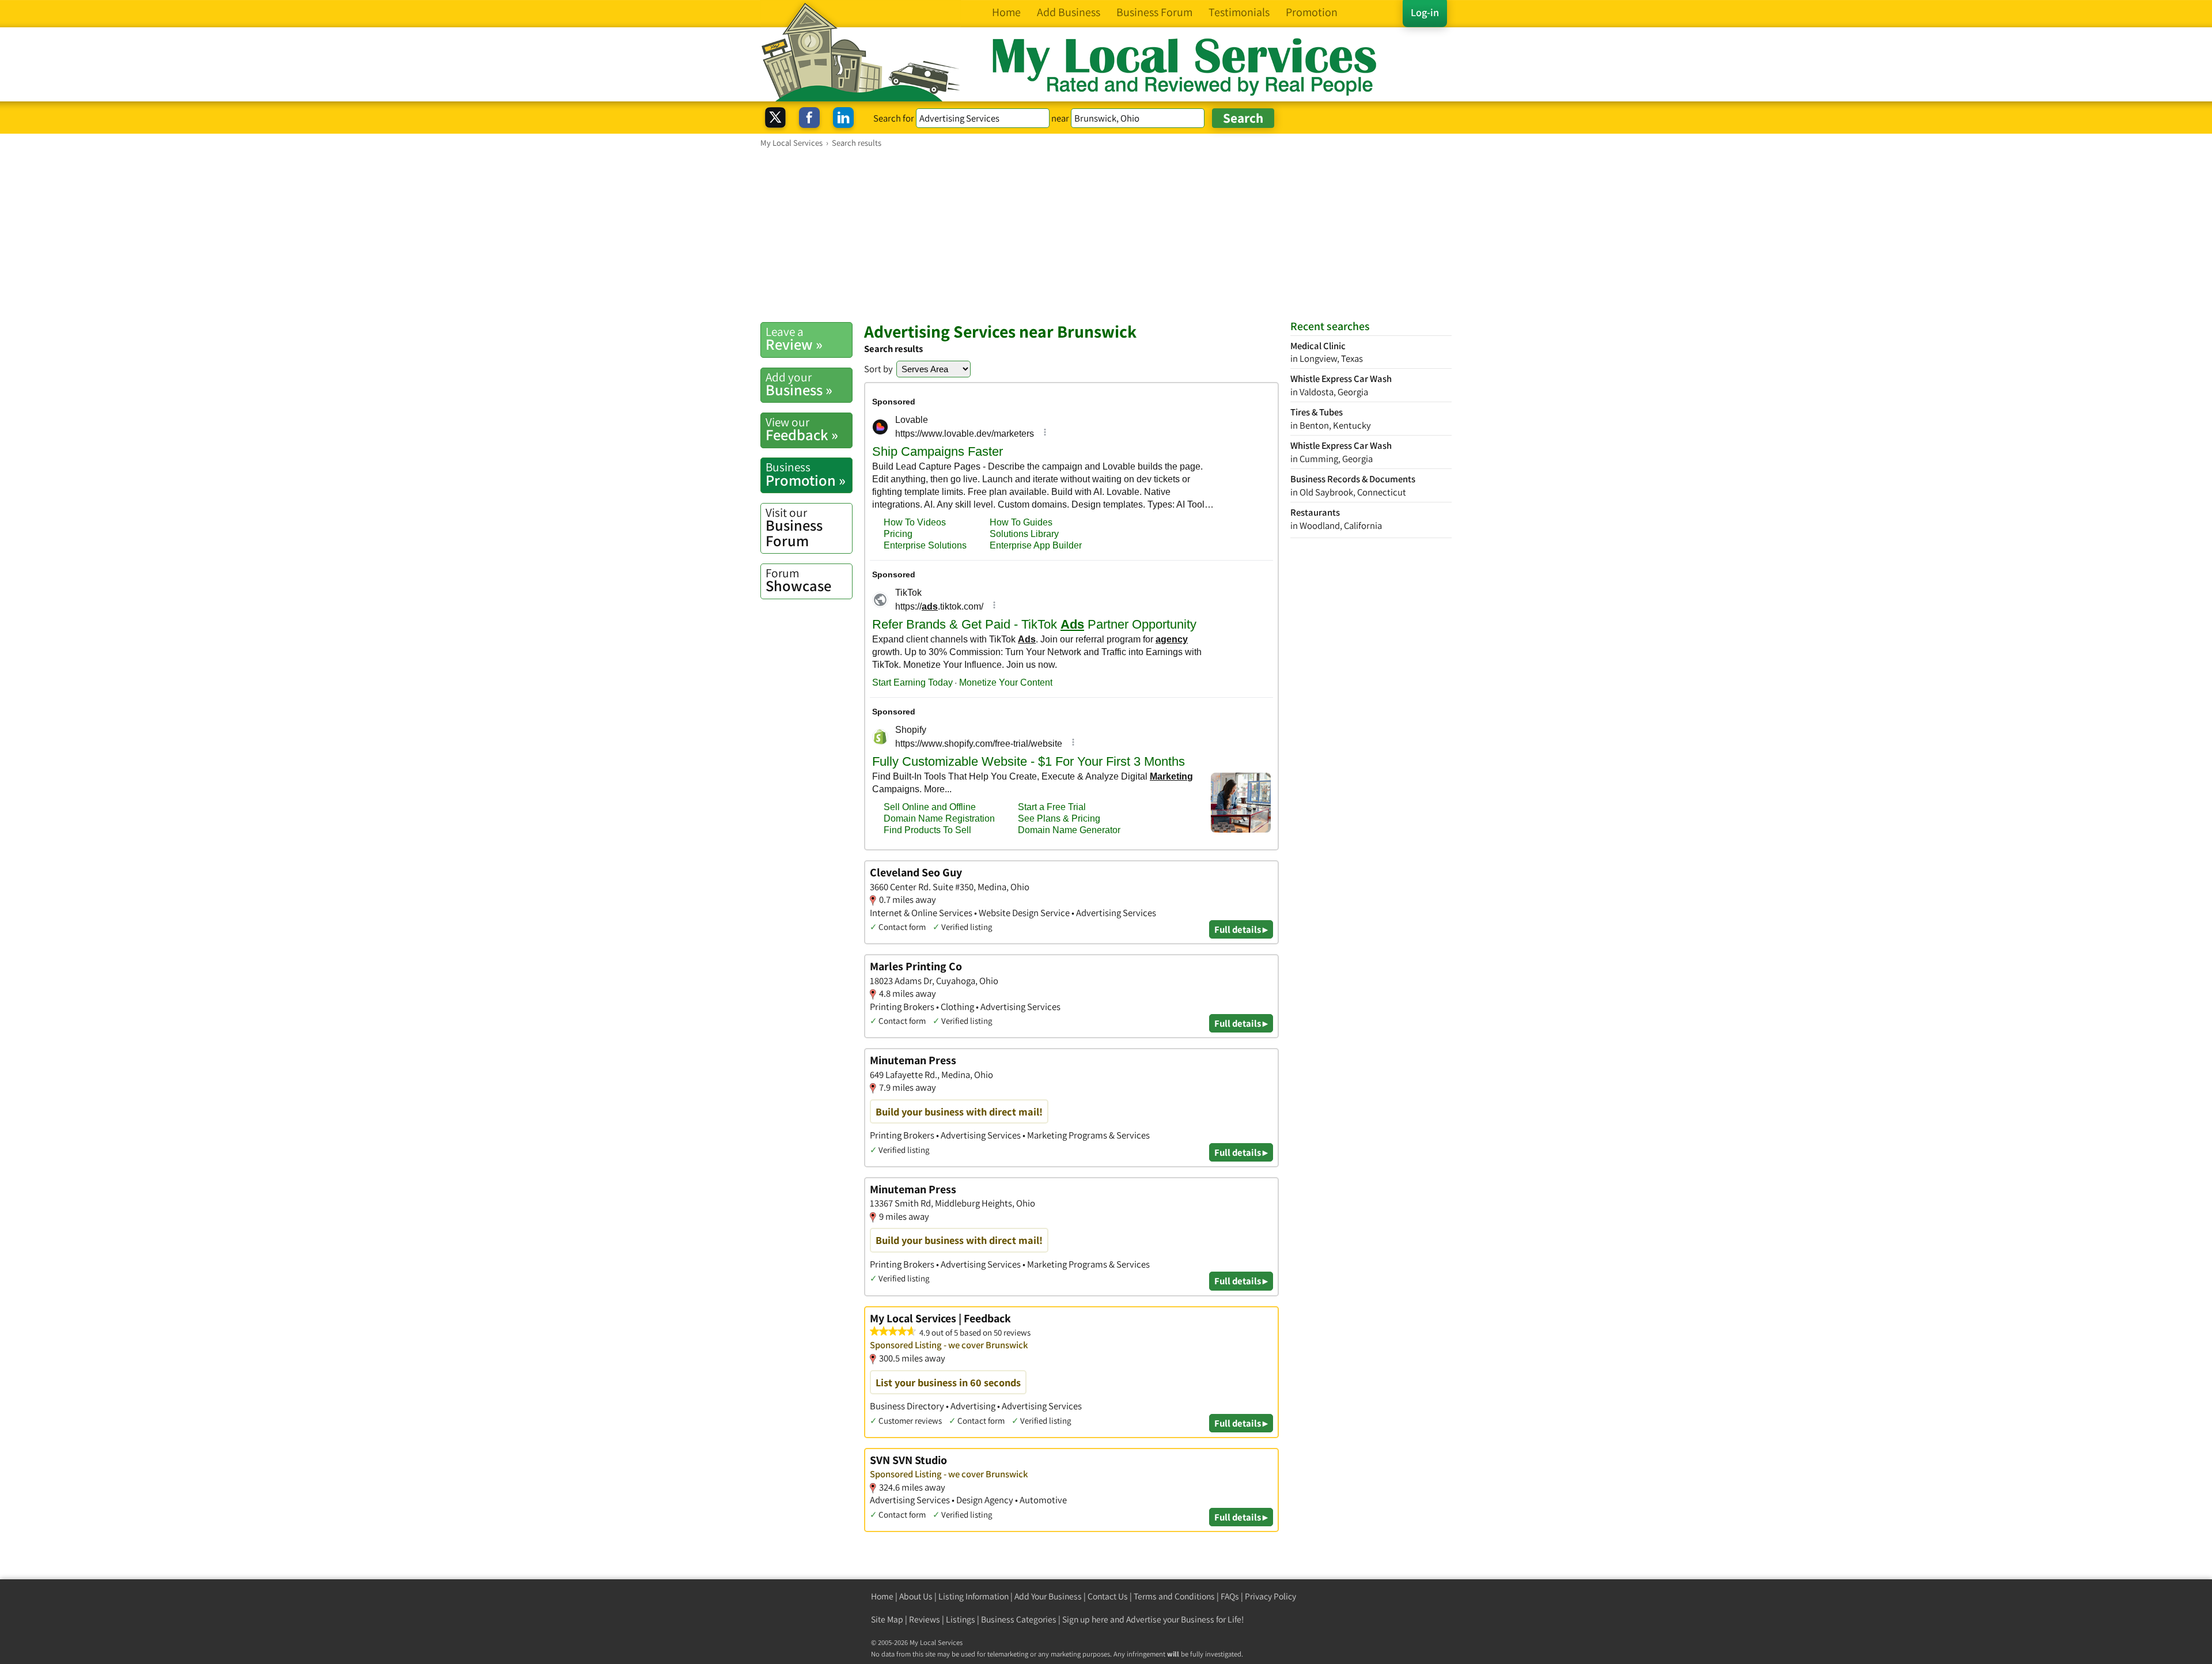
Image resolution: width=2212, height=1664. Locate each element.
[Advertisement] (1106, 235)
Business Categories (1019, 1619)
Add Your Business (1048, 1596)
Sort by (878, 369)
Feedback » (802, 429)
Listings (961, 1619)
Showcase (798, 580)
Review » (794, 339)
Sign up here (1085, 1619)
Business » (799, 384)
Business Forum (794, 527)
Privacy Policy (1270, 1596)
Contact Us (1108, 1596)
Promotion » (806, 474)
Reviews (925, 1619)
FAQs (1230, 1596)
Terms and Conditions (1174, 1596)
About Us (916, 1596)
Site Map (887, 1619)
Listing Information (974, 1596)
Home (882, 1596)
